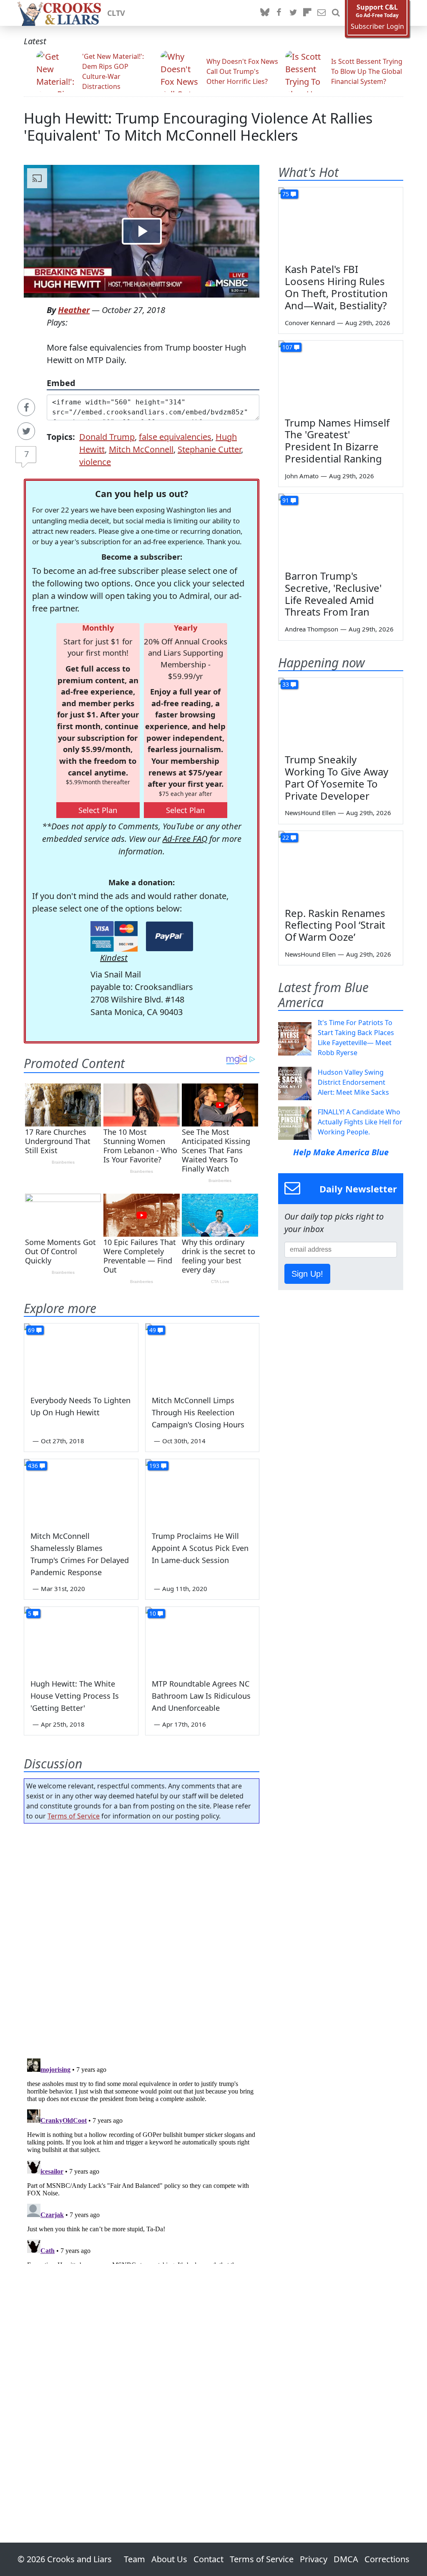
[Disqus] (142, 2159)
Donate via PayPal (170, 936)
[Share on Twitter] (26, 431)
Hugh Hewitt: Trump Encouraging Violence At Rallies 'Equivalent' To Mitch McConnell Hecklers (198, 126)
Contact (208, 2559)
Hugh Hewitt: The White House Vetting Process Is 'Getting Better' (75, 1696)
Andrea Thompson (311, 629)
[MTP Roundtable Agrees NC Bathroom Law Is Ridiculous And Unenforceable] (202, 1639)
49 (153, 1330)
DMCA (346, 2559)
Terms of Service (74, 1816)
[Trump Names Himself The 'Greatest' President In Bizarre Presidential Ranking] (341, 376)
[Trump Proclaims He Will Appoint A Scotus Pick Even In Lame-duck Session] (202, 1491)
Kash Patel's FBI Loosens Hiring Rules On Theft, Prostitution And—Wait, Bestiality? (336, 287)
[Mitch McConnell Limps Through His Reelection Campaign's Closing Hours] (202, 1355)
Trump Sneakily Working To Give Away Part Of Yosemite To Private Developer (337, 777)
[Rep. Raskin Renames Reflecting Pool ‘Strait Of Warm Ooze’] (341, 866)
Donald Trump (107, 437)
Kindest (114, 958)
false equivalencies (175, 437)
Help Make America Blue (341, 1152)
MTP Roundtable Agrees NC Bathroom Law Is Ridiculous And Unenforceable (201, 1696)
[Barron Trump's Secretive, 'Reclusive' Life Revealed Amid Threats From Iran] (341, 529)
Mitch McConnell (141, 449)
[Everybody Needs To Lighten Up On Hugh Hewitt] (81, 1355)
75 (286, 194)
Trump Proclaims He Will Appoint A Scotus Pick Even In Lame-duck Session (200, 1548)
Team (134, 2559)
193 (154, 1466)
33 (286, 684)
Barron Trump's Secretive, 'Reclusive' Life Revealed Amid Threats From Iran (333, 594)
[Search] (336, 13)
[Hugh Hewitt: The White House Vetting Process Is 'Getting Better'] (81, 1639)
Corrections (387, 2559)
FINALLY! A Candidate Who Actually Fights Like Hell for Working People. (360, 1122)
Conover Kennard (310, 323)
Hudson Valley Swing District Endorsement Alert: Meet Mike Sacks (353, 1082)
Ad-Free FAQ (185, 839)
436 (33, 1466)
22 (286, 837)
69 (31, 1330)
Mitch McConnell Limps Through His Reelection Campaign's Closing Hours (198, 1412)
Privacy (314, 2559)
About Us (169, 2559)
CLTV (116, 13)
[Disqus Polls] (142, 1938)
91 (286, 500)
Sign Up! (307, 1274)
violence (95, 462)
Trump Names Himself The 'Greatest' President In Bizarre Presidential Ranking (337, 441)
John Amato (302, 476)
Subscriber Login (377, 27)
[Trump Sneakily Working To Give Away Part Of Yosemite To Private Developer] (341, 713)
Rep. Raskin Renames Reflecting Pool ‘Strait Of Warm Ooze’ (335, 925)
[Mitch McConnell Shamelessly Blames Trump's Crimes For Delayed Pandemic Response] (81, 1491)
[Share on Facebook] (26, 407)
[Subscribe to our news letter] (322, 13)
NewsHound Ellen (310, 813)
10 (153, 1613)
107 (287, 347)
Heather (74, 310)
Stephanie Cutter (209, 449)
